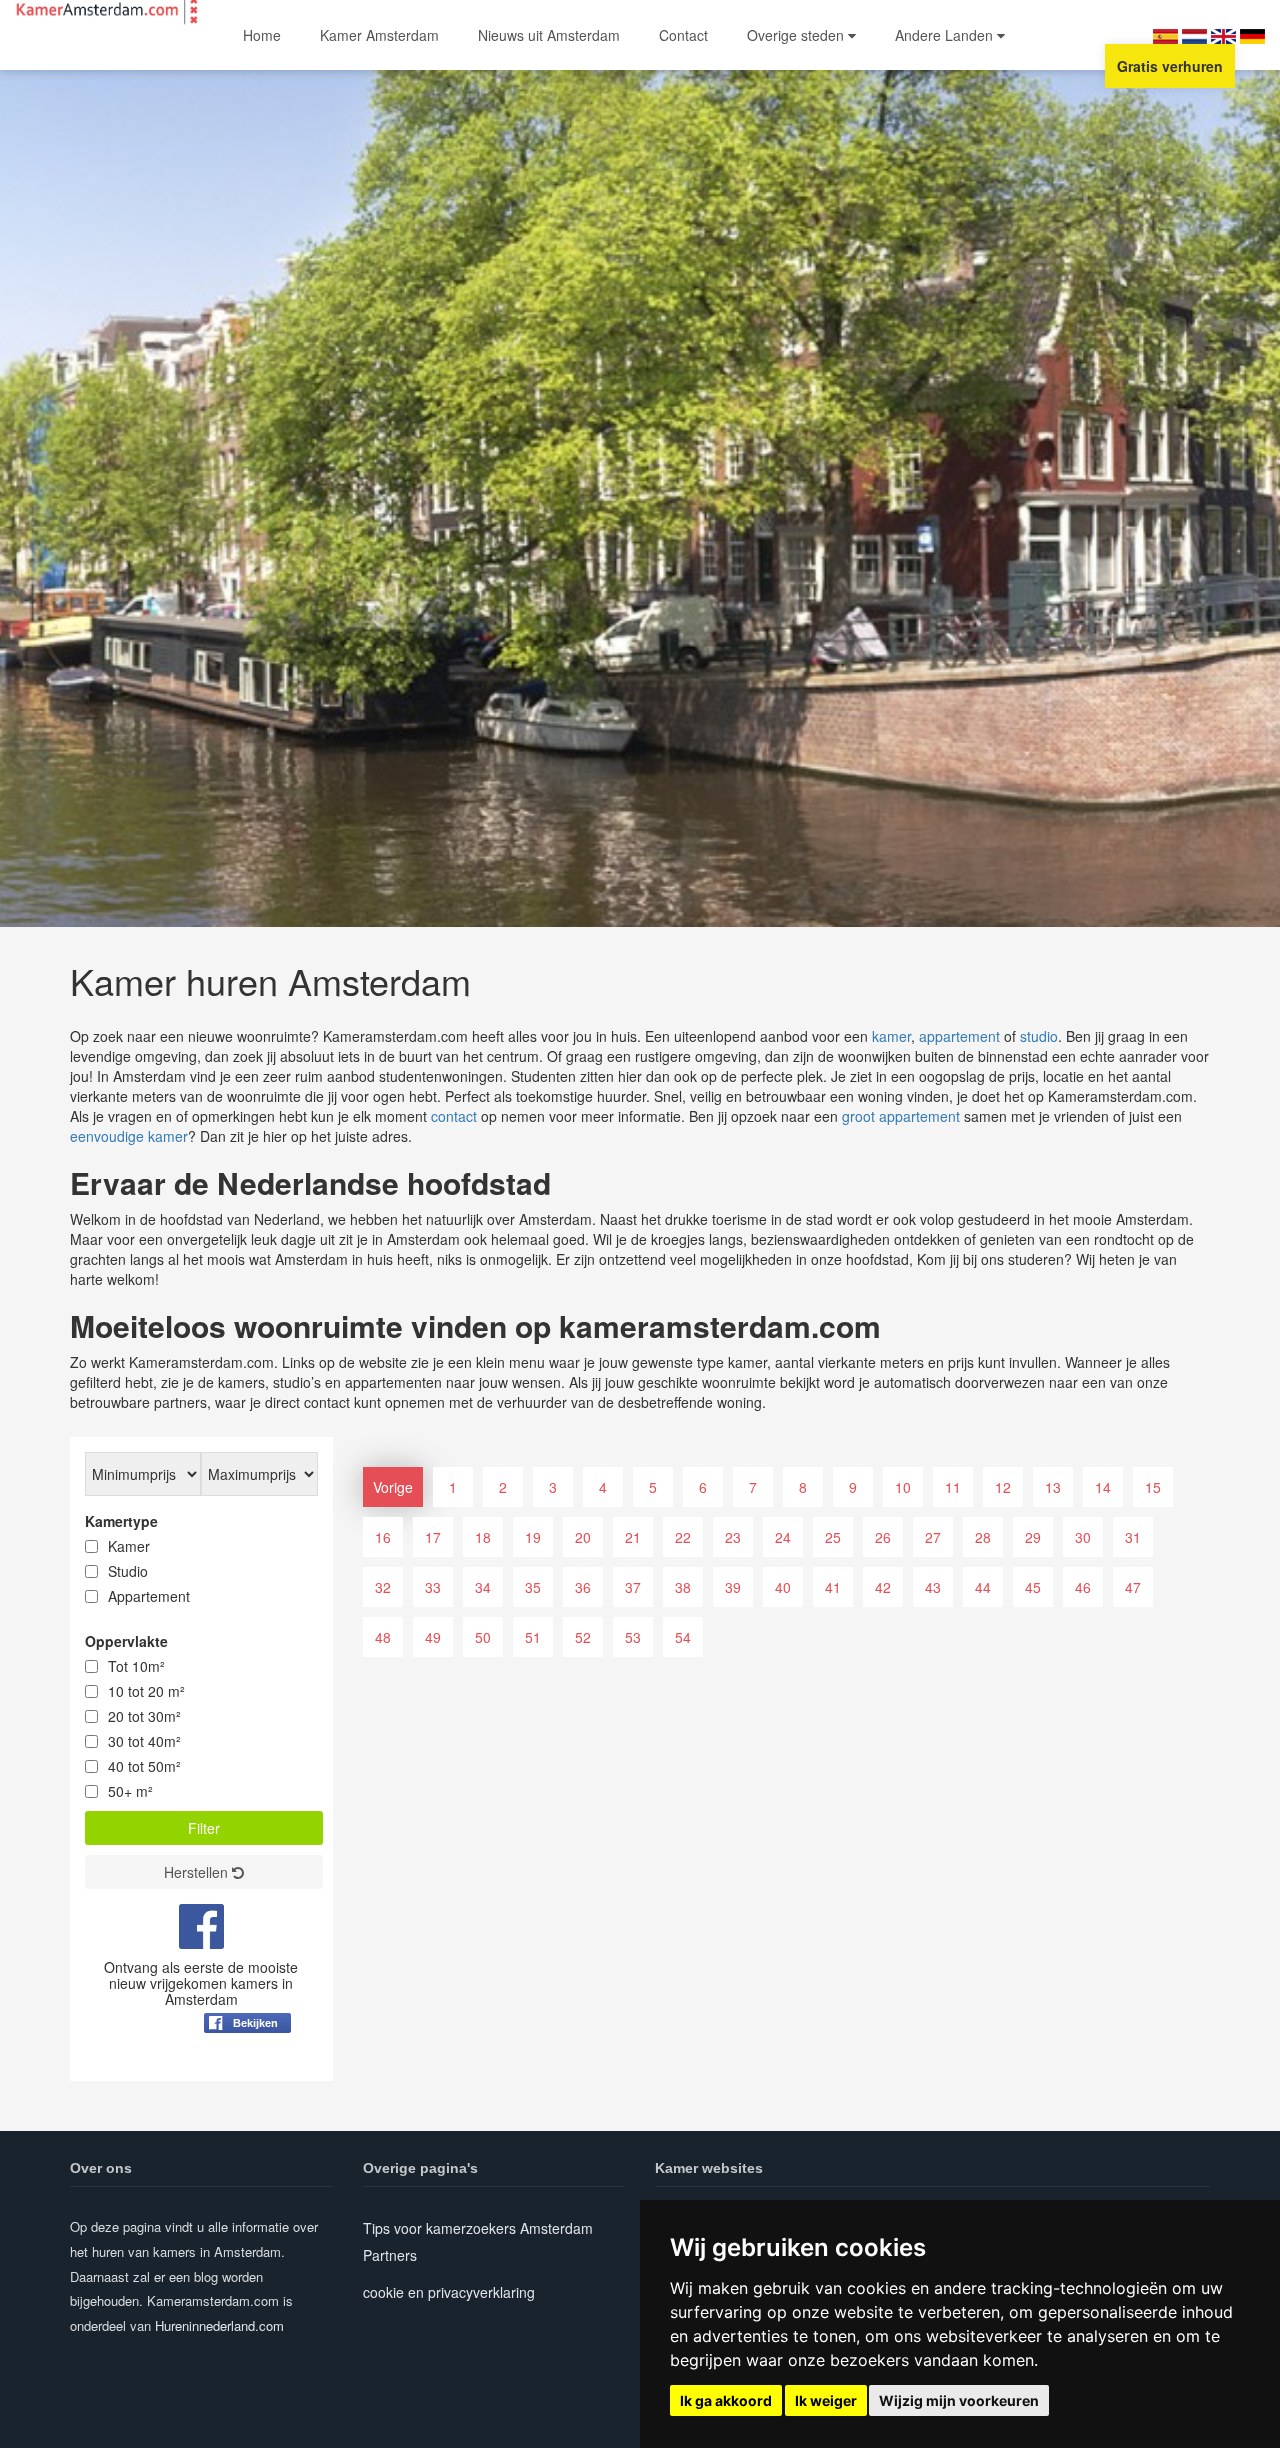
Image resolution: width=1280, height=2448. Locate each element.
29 (1033, 1537)
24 (783, 1537)
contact (454, 1116)
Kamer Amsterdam (379, 35)
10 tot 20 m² (146, 1691)
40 (783, 1587)
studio (1039, 1036)
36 (583, 1587)
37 (633, 1587)
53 (633, 1637)
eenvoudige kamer (129, 1136)
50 (483, 1637)
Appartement (149, 1596)
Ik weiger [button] (826, 2400)
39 (733, 1587)
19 (533, 1537)
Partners (390, 2255)
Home (262, 35)
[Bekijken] (247, 2072)
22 (683, 1537)
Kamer (129, 1546)
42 (883, 1587)
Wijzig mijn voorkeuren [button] (959, 2400)
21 (633, 1537)
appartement (959, 1036)
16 (383, 1537)
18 (483, 1537)
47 (1133, 1587)
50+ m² (130, 1791)
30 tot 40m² (144, 1741)
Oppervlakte (126, 1641)
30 (1083, 1537)
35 (533, 1587)
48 (383, 1637)
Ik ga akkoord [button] (726, 2400)
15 (1153, 1487)
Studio (128, 1571)
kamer (891, 1036)
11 (953, 1487)
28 (983, 1537)
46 (1083, 1587)
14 (1103, 1487)
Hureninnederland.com (219, 2325)
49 (433, 1637)
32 (383, 1587)
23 (733, 1537)
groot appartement (901, 1116)
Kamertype (121, 1521)
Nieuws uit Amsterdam (549, 35)
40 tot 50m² (144, 1766)
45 (1033, 1587)
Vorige (393, 1487)
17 (433, 1537)
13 (1053, 1487)
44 (983, 1587)
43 (933, 1587)
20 (583, 1537)
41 (833, 1587)
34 (483, 1587)
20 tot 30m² (144, 1716)
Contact (683, 35)
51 (533, 1637)
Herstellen (198, 1872)
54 (683, 1637)
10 (903, 1487)
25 (833, 1537)
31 (1133, 1537)
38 (683, 1587)
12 (1003, 1487)
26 (883, 1537)
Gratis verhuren (1170, 66)
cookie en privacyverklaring (449, 2292)
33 (433, 1587)
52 (583, 1637)
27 (933, 1537)
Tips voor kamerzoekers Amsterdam (478, 2228)
